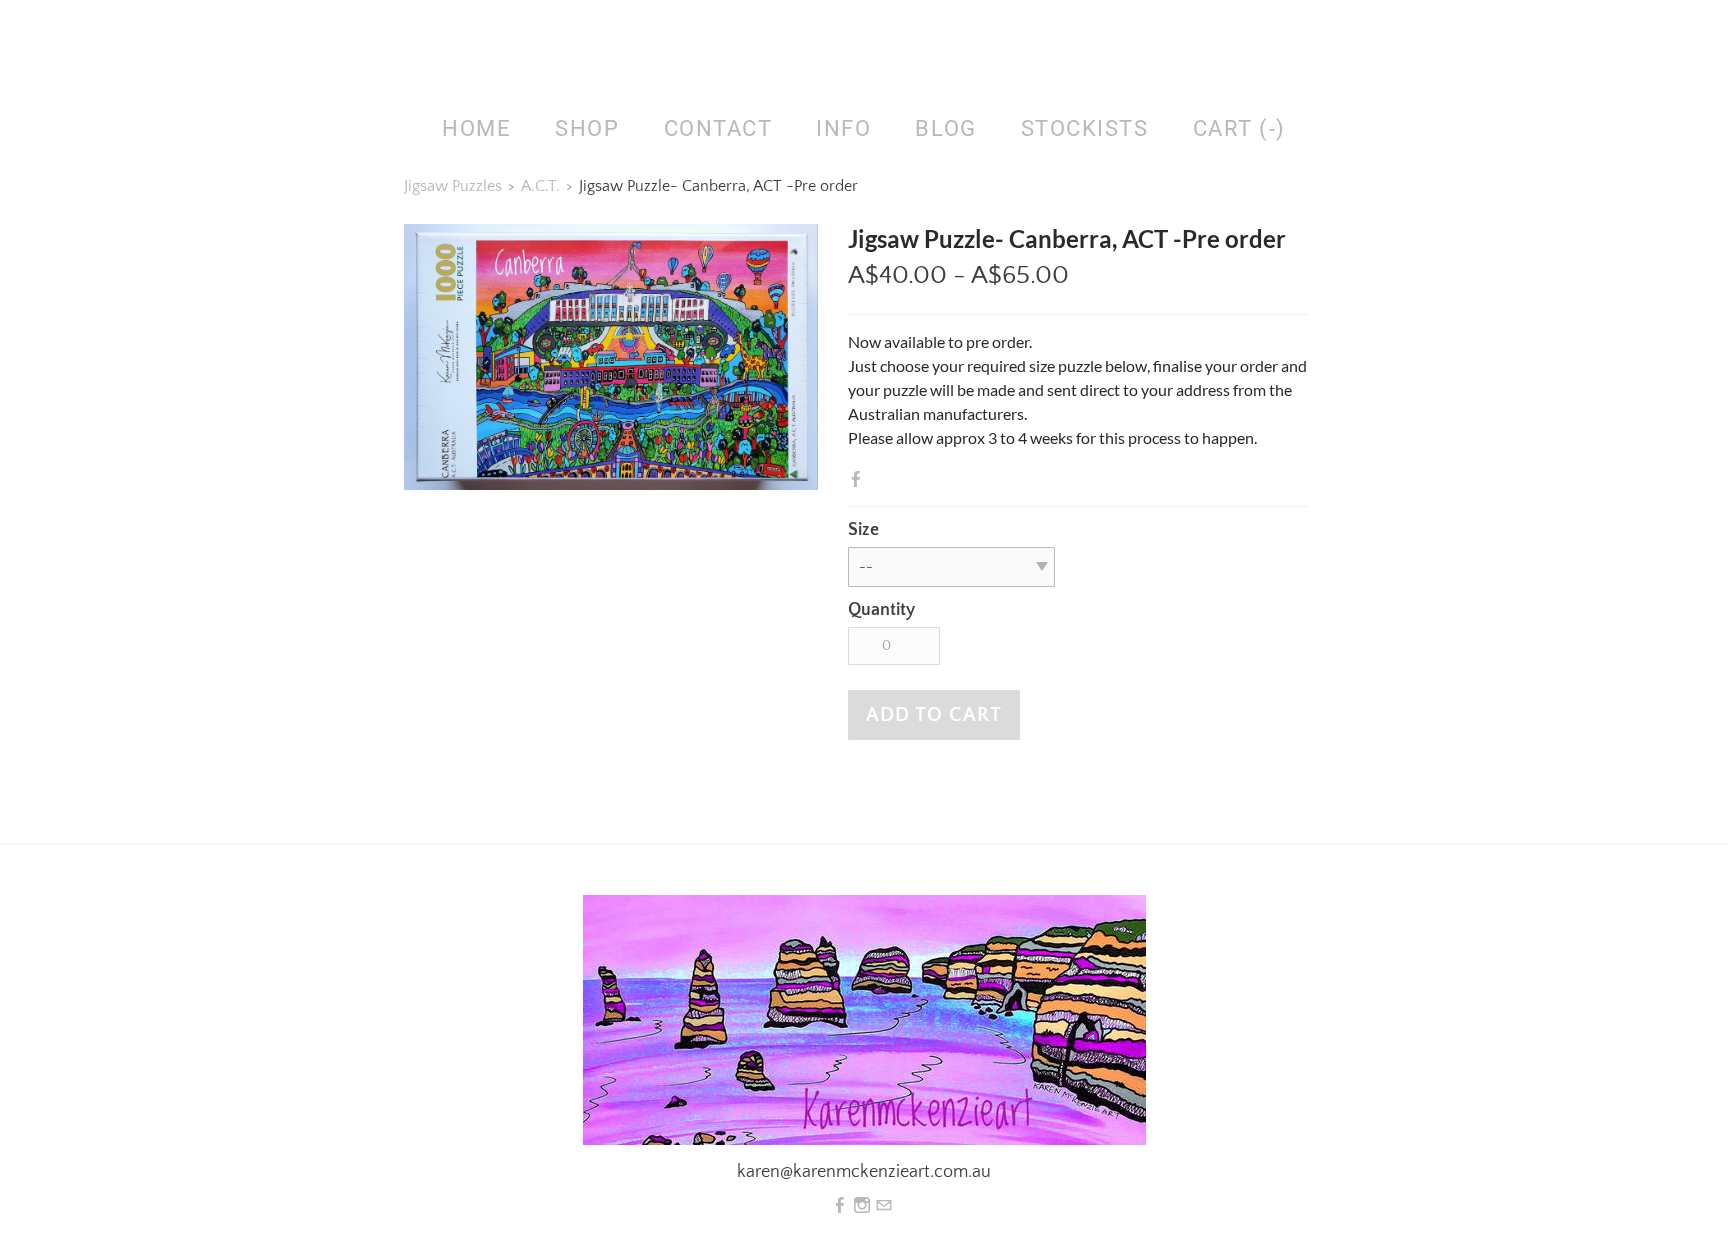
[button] (934, 715)
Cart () (1239, 128)
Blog (945, 128)
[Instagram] (862, 1206)
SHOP (587, 128)
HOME (476, 128)
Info (843, 128)
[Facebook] (840, 1206)
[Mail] (884, 1206)
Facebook (860, 479)
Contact (718, 128)
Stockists (1085, 128)
